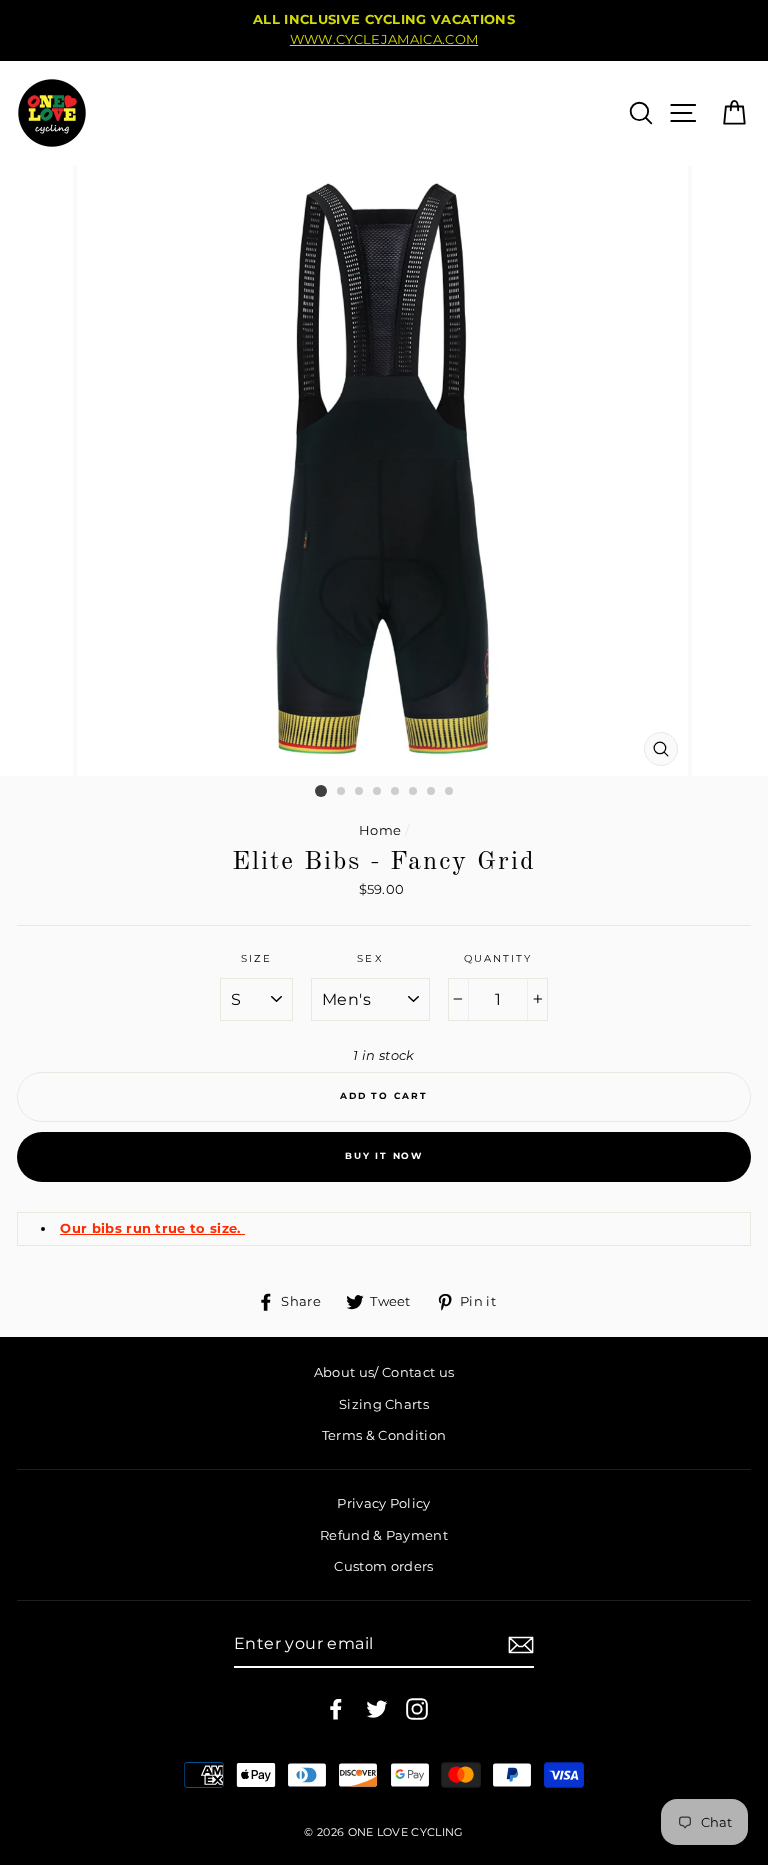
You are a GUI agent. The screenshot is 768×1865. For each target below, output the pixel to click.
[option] (384, 30)
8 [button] (450, 792)
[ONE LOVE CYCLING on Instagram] (417, 1709)
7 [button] (432, 792)
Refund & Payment (384, 1535)
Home (380, 830)
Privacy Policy (383, 1503)
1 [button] (321, 791)
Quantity (498, 958)
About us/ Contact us (384, 1372)
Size (256, 958)
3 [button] (360, 792)
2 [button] (342, 792)
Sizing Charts (384, 1404)
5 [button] (396, 792)
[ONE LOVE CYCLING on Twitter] (377, 1709)
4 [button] (378, 792)
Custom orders (383, 1566)
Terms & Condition (384, 1435)
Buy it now (384, 1155)
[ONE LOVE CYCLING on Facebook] (336, 1709)
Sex (370, 958)
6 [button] (414, 792)
